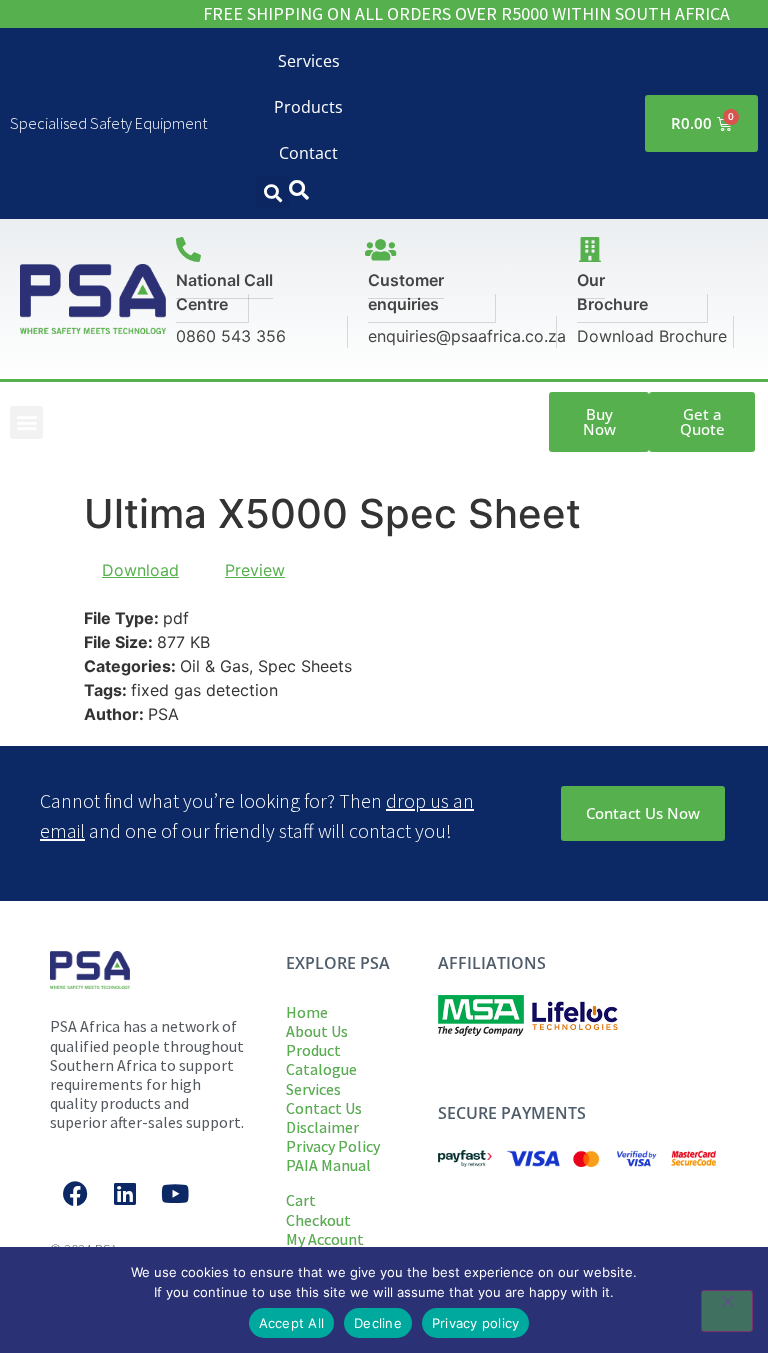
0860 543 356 (231, 336)
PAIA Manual (328, 1165)
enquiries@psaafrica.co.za (467, 336)
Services (309, 61)
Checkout (318, 1220)
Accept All (292, 1323)
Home (307, 1012)
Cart (301, 1200)
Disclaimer (322, 1127)
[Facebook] (75, 1194)
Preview (255, 570)
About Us (317, 1031)
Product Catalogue (321, 1059)
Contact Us (324, 1108)
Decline (378, 1323)
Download (140, 570)
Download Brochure (652, 336)
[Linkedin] (125, 1194)
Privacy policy (476, 1323)
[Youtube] (175, 1194)
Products (308, 107)
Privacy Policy (333, 1146)
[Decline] (727, 1311)
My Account (325, 1239)
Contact (308, 153)
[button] (272, 192)
